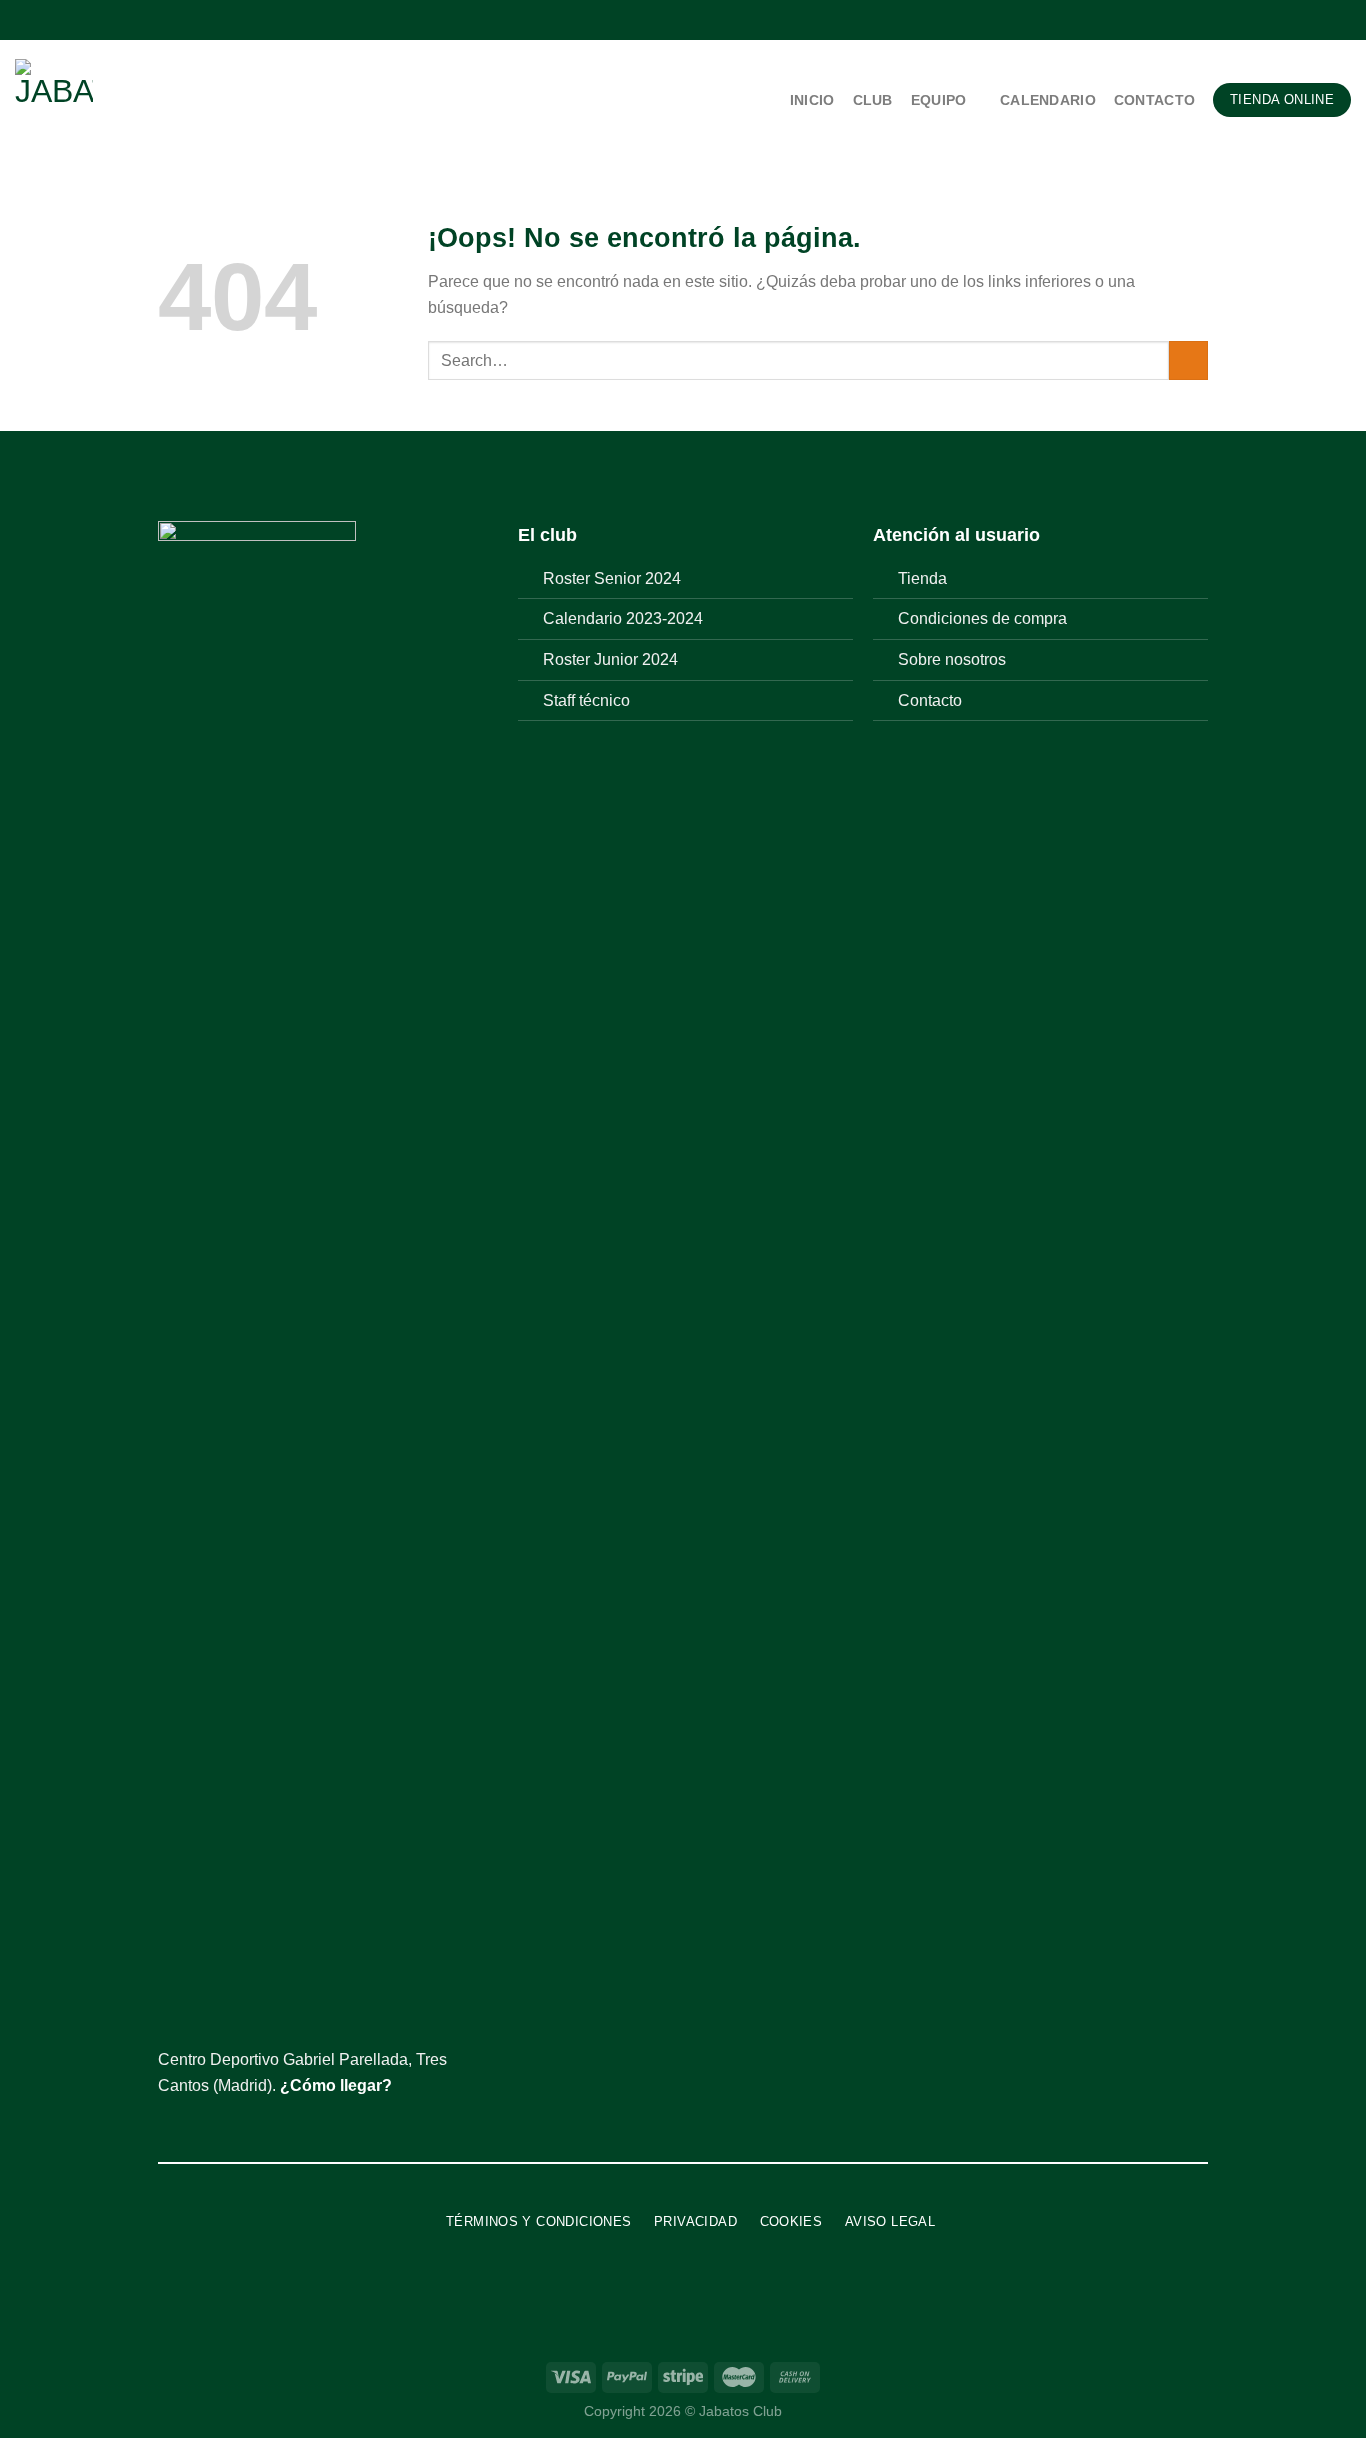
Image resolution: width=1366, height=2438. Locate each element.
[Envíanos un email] (1341, 20)
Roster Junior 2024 (610, 659)
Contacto (1154, 100)
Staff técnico (586, 700)
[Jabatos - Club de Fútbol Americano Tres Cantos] (147, 100)
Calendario (1048, 100)
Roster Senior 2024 (612, 578)
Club (873, 100)
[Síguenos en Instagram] (1303, 20)
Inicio (812, 100)
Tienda (922, 578)
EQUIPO (939, 100)
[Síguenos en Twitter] (1322, 20)
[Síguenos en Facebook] (1284, 20)
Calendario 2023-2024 (623, 618)
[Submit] (1188, 360)
